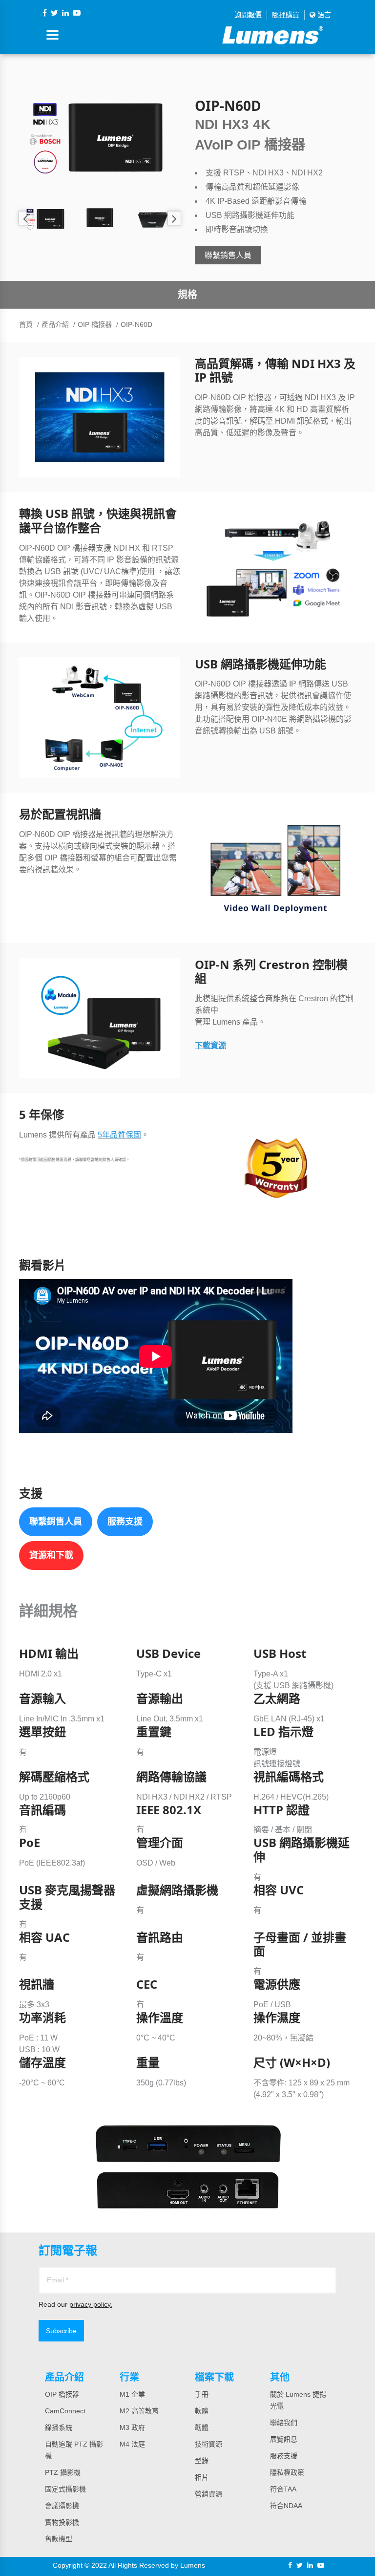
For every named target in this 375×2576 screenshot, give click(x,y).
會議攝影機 (62, 2506)
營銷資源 (208, 2494)
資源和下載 (51, 1555)
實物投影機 (62, 2522)
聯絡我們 (284, 2423)
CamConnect (65, 2411)
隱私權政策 (287, 2472)
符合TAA (283, 2489)
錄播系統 (59, 2427)
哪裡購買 (286, 15)
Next (174, 218)
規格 (187, 295)
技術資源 (208, 2444)
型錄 (202, 2461)
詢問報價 (248, 15)
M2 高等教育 (139, 2411)
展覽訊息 (284, 2439)
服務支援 (125, 1522)
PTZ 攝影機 (63, 2472)
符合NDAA (286, 2506)
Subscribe (61, 2331)
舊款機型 (59, 2539)
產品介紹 (55, 324)
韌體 (202, 2427)
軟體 (202, 2411)
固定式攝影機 (65, 2489)
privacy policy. (91, 2304)
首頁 (26, 324)
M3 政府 (132, 2427)
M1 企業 (132, 2394)
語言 (323, 15)
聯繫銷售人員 (228, 255)
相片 (202, 2477)
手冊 (202, 2394)
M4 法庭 (132, 2444)
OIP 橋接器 (95, 324)
